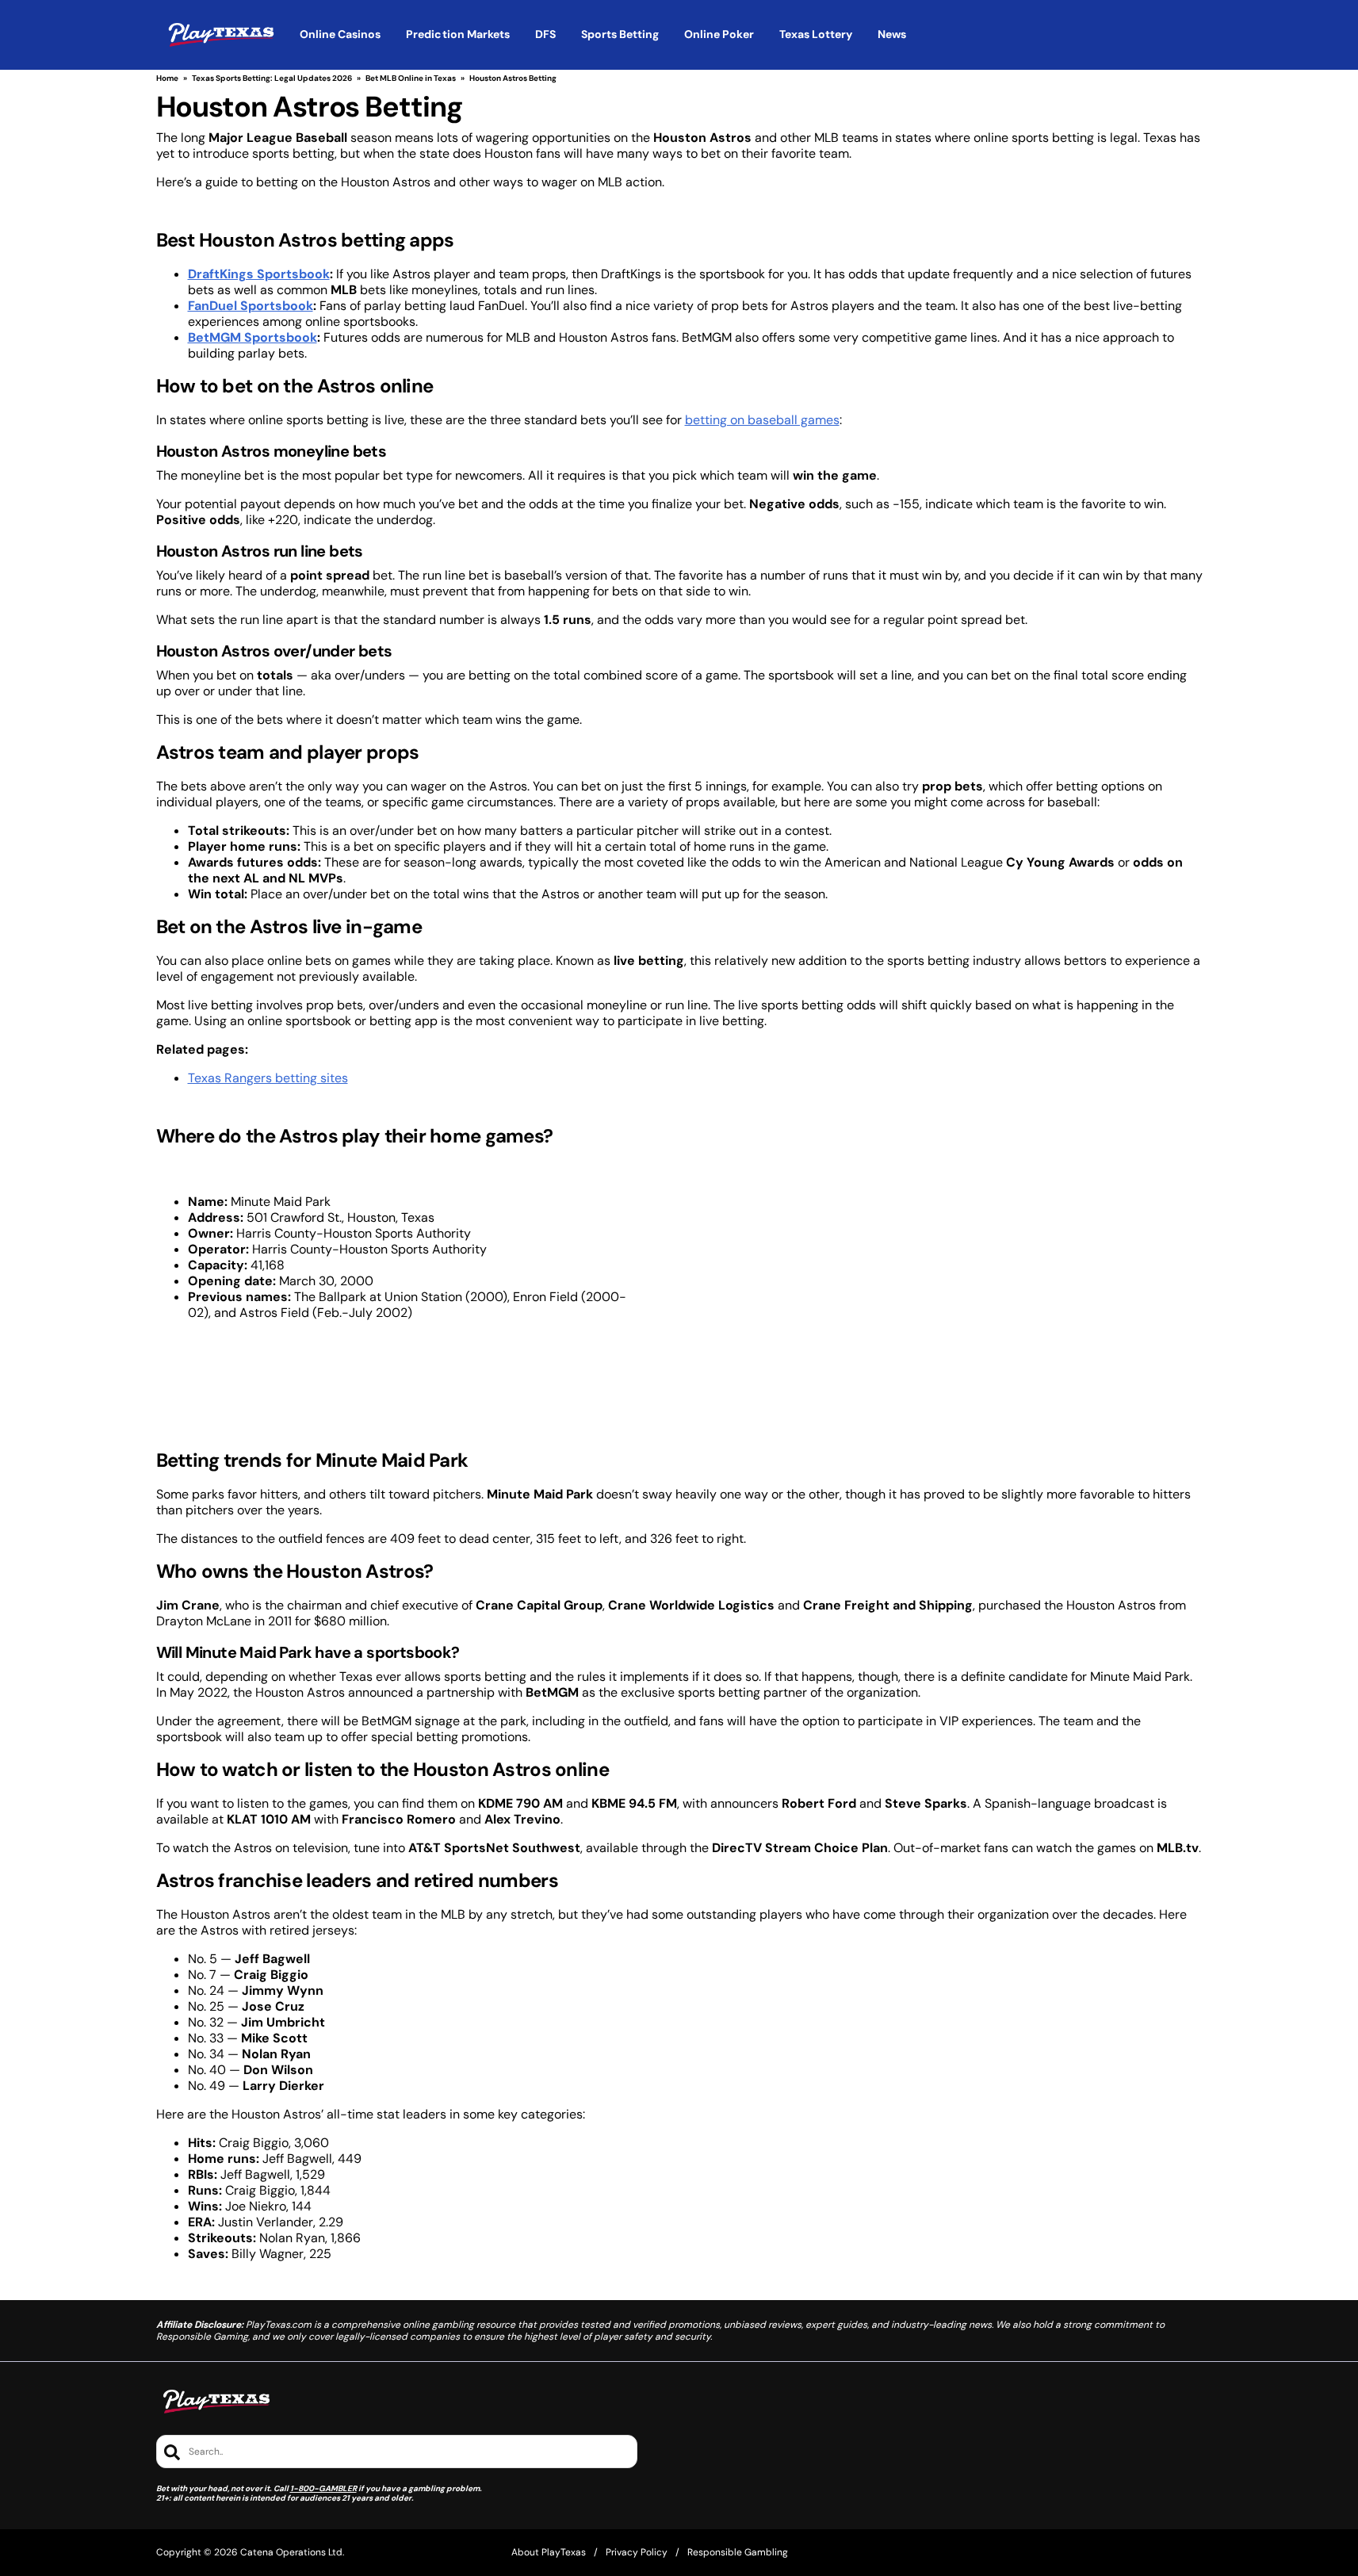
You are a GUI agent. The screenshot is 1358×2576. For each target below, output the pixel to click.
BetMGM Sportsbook (252, 337)
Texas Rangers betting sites (268, 1078)
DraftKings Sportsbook (259, 274)
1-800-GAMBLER (323, 2488)
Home (167, 78)
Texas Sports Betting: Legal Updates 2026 (272, 78)
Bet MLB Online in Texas (411, 78)
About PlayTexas (549, 2552)
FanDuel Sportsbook (251, 306)
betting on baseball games (762, 420)
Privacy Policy (637, 2552)
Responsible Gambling (738, 2552)
